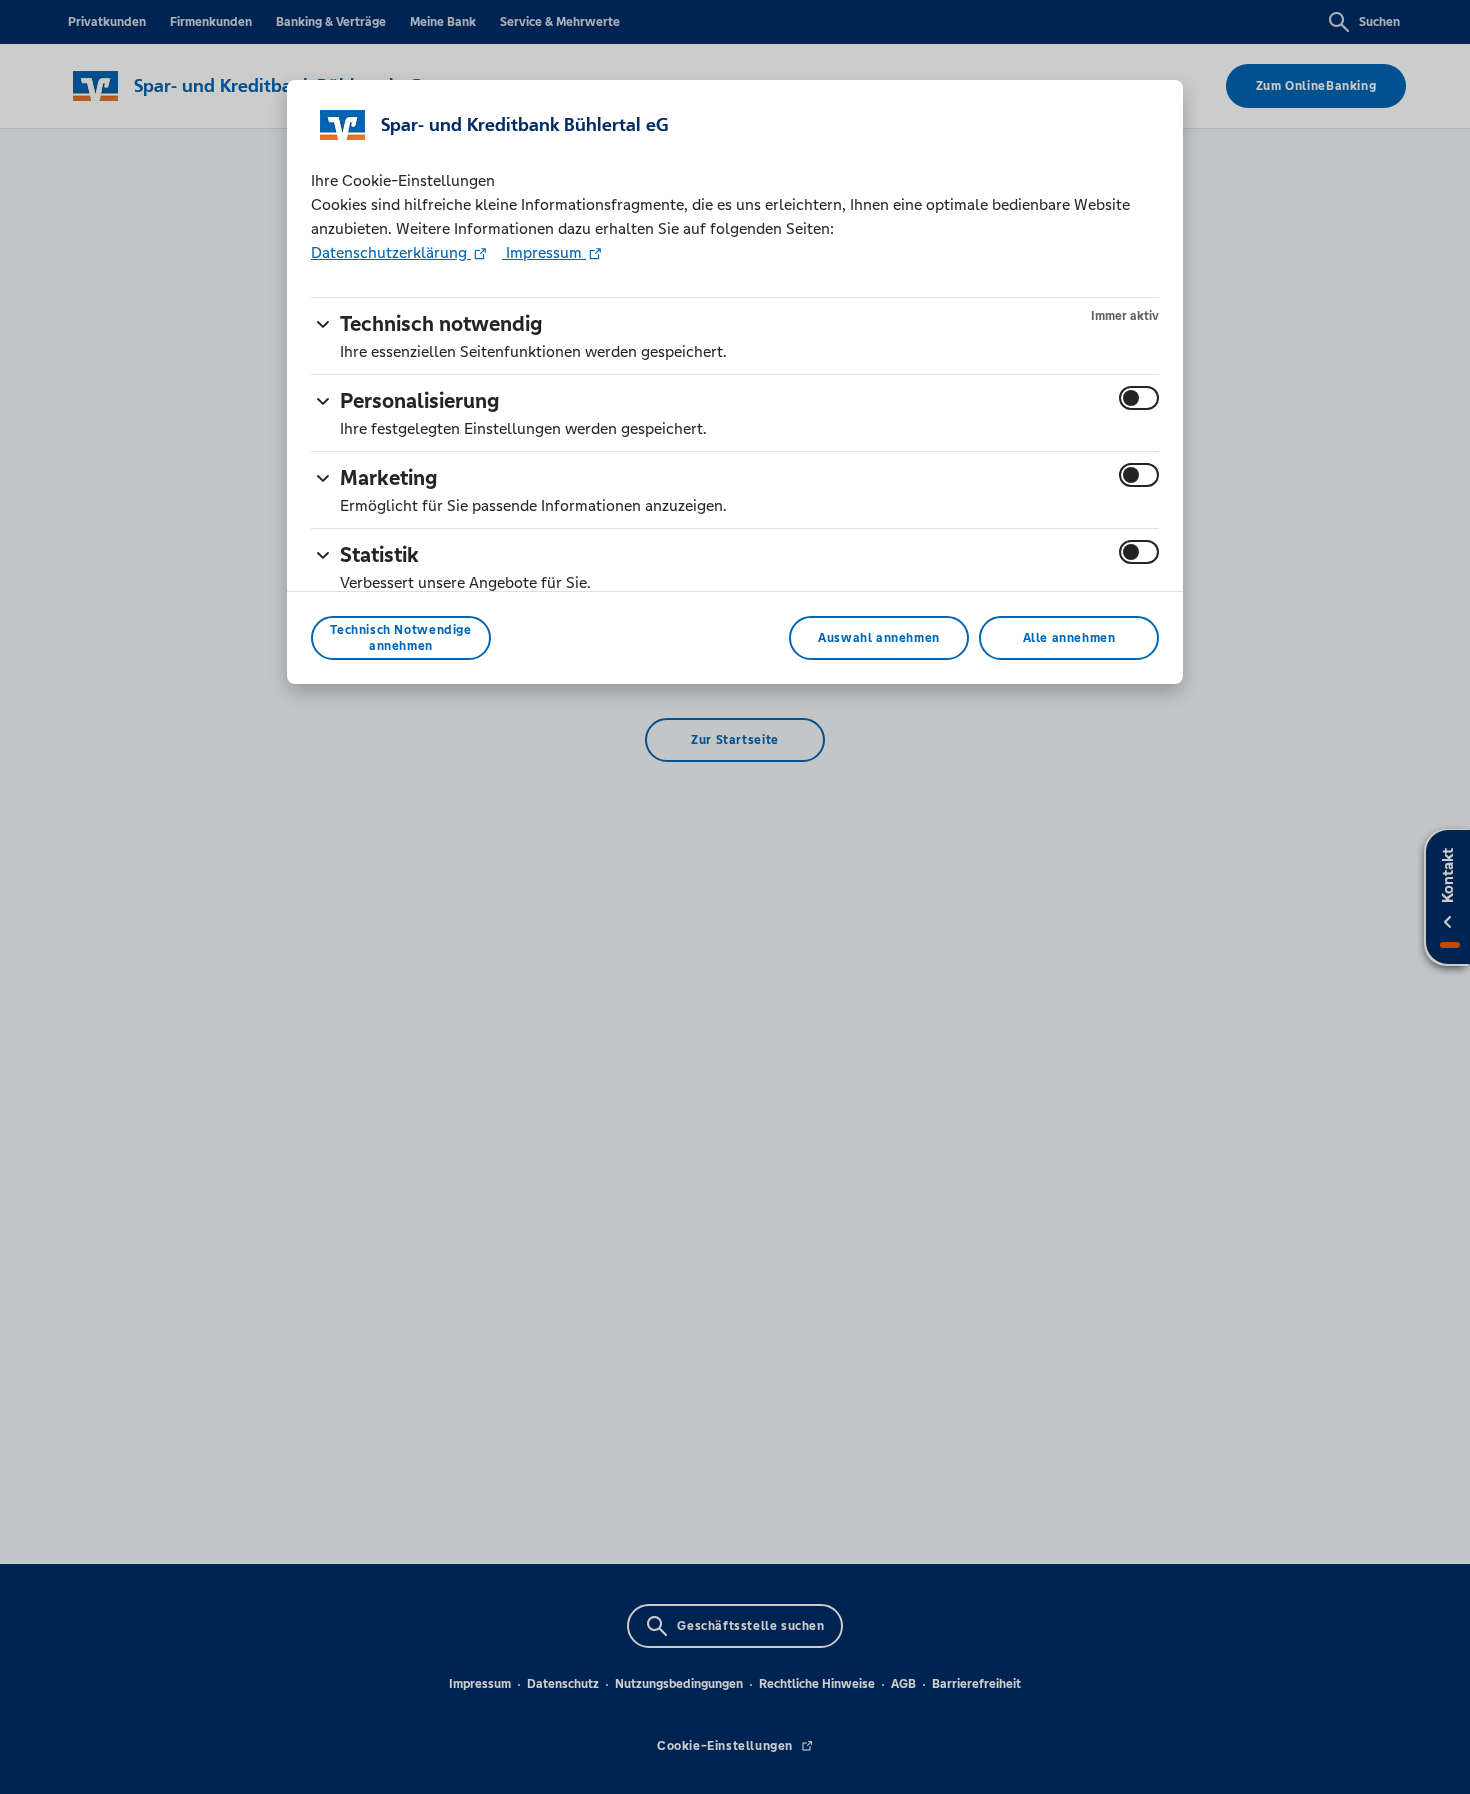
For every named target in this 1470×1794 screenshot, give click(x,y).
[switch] (1139, 398)
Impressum (544, 252)
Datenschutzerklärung (391, 252)
